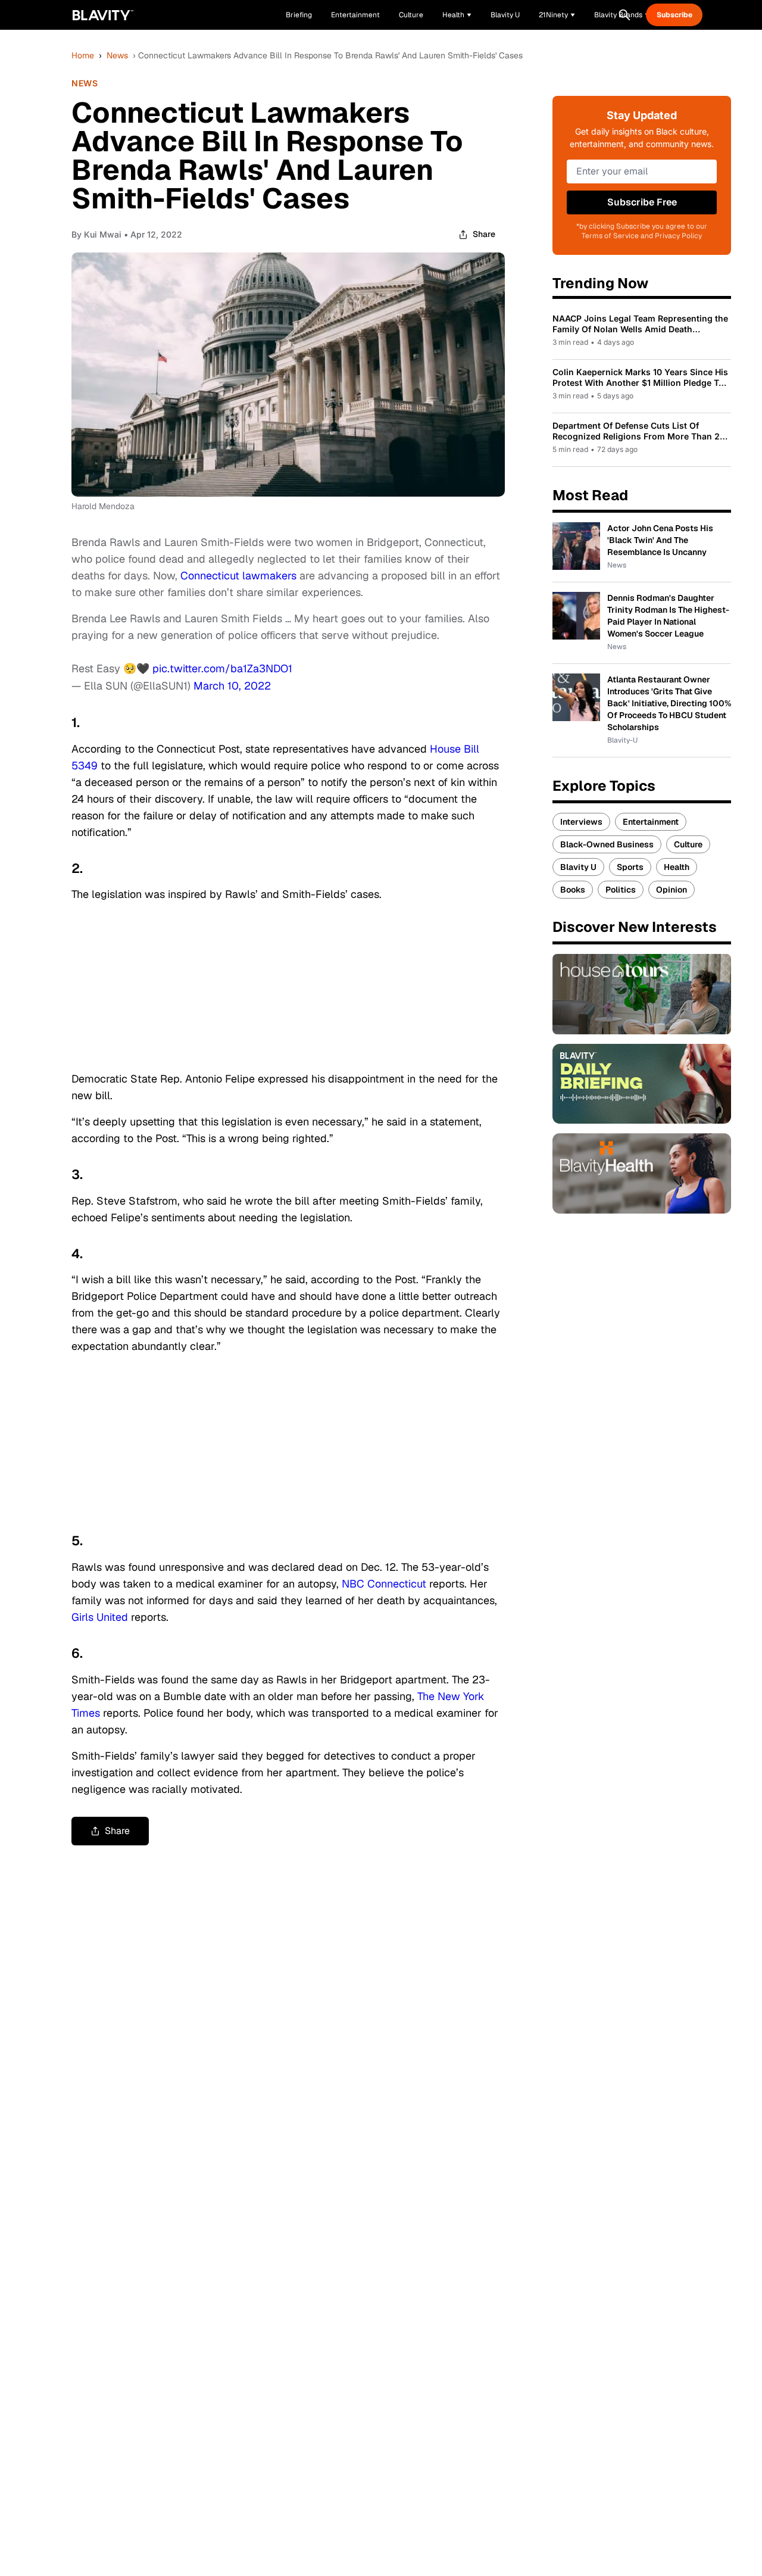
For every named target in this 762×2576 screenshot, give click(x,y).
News (117, 55)
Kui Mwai (103, 234)
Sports (630, 867)
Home (83, 55)
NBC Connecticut (384, 1584)
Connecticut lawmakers (238, 576)
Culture (688, 844)
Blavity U (578, 867)
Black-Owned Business (607, 844)
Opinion (672, 890)
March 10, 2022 (232, 686)
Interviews (581, 822)
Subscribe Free (642, 202)
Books (573, 890)
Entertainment (651, 822)
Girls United (100, 1617)
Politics (621, 890)
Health (677, 867)
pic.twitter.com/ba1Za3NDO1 (222, 668)
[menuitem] (457, 15)
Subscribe (674, 15)
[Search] (624, 15)
